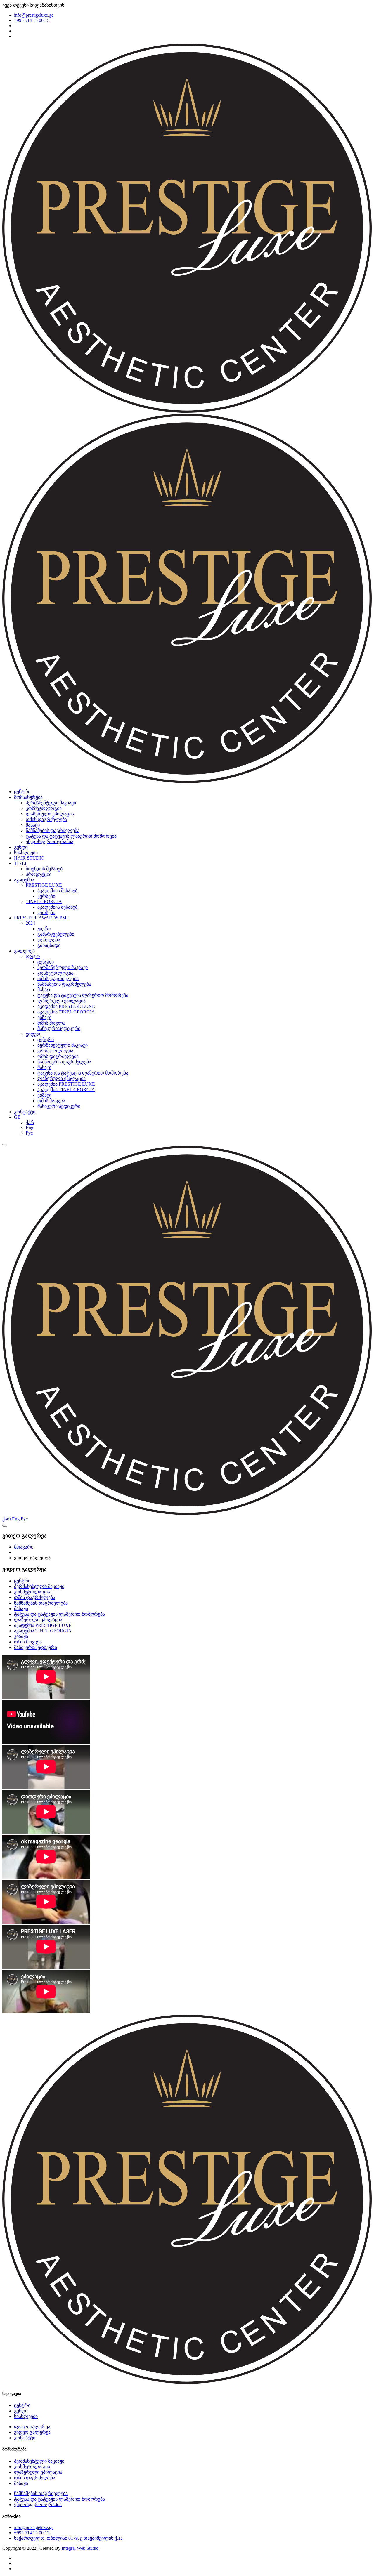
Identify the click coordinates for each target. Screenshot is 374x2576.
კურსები (46, 896)
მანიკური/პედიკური (59, 1029)
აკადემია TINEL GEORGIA (66, 1012)
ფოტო (33, 956)
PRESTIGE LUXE (44, 885)
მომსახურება (28, 797)
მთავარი (24, 1547)
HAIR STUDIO (29, 858)
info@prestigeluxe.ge (34, 15)
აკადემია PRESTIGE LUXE (66, 1006)
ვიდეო (33, 1034)
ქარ (30, 1123)
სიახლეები (26, 853)
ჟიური (44, 929)
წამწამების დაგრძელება (53, 830)
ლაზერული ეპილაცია (50, 814)
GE (17, 1117)
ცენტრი (22, 792)
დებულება (49, 940)
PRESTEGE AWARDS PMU (42, 918)
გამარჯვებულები (56, 934)
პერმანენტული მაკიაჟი (51, 803)
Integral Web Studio (80, 2548)
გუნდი (21, 847)
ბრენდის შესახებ (44, 869)
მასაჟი (33, 825)
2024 (30, 923)
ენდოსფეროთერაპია (50, 842)
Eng (30, 1128)
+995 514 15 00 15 (32, 20)
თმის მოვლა (51, 1023)
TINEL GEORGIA (44, 901)
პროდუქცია (39, 874)
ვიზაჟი (44, 1017)
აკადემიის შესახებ (57, 891)
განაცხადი (49, 945)
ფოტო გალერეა (32, 2427)
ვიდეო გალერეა (32, 2432)
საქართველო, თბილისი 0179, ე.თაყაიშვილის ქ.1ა (68, 2538)
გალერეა (24, 951)
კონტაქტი (25, 1112)
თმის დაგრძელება (46, 819)
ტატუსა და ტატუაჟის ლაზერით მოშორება (71, 836)
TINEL (21, 863)
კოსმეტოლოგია (44, 808)
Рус (29, 1133)
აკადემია (24, 880)
